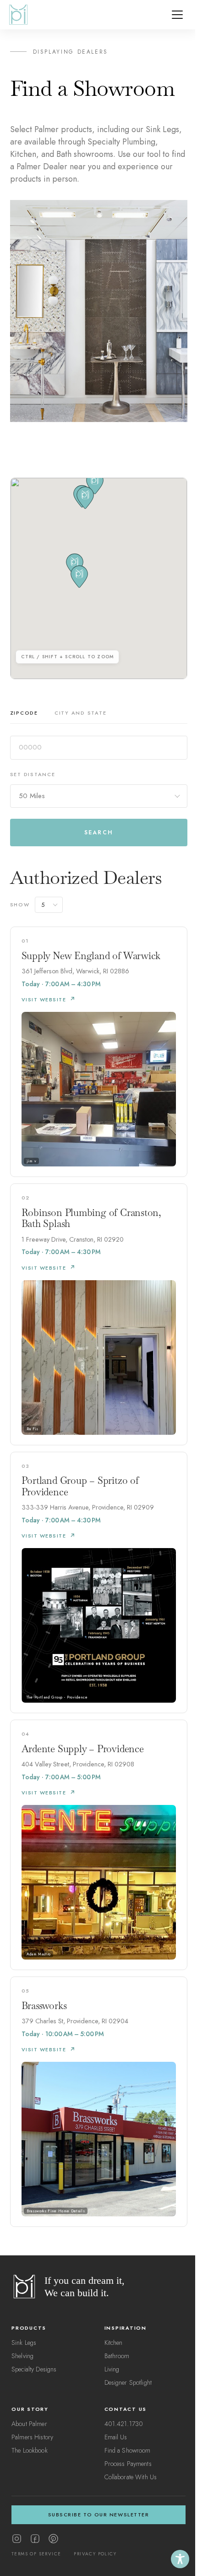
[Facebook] (35, 2539)
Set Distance (33, 774)
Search (98, 833)
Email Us (116, 2437)
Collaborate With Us (131, 2477)
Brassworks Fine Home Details (56, 2211)
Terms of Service (36, 2554)
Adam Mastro (39, 1954)
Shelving (22, 2356)
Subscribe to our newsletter (99, 2515)
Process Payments (128, 2464)
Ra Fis (33, 1429)
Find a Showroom (128, 2450)
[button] (79, 577)
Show (20, 905)
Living (112, 2369)
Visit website (44, 999)
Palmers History (32, 2437)
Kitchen (114, 2343)
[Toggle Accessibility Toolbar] (180, 2559)
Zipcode (24, 713)
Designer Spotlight (128, 2382)
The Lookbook (30, 2450)
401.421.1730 (124, 2424)
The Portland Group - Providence (57, 1697)
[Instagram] (17, 2539)
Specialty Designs (34, 2369)
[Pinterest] (53, 2539)
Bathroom (117, 2356)
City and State (81, 713)
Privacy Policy (95, 2554)
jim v (32, 1161)
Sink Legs (24, 2343)
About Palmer (29, 2424)
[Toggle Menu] (177, 15)
